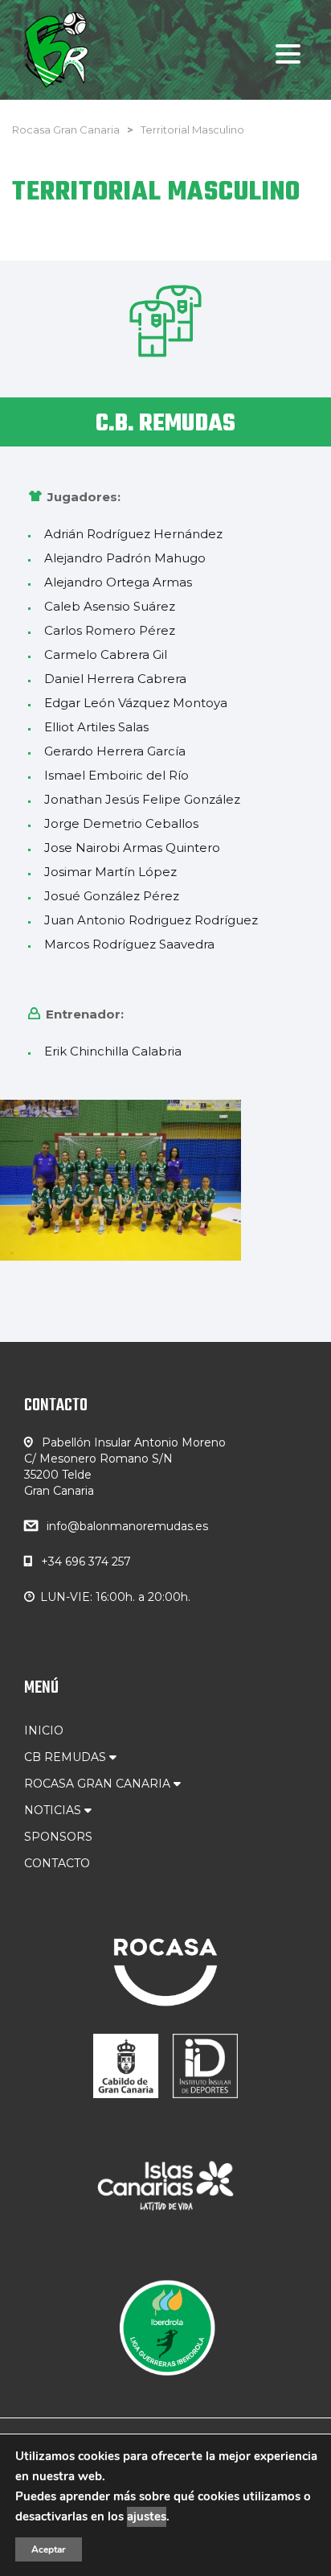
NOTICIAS (54, 1810)
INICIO (44, 1730)
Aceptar (49, 2549)
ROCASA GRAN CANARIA (99, 1784)
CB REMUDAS (67, 1757)
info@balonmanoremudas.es (127, 1526)
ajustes (147, 2516)
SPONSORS (58, 1837)
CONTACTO (57, 1863)
